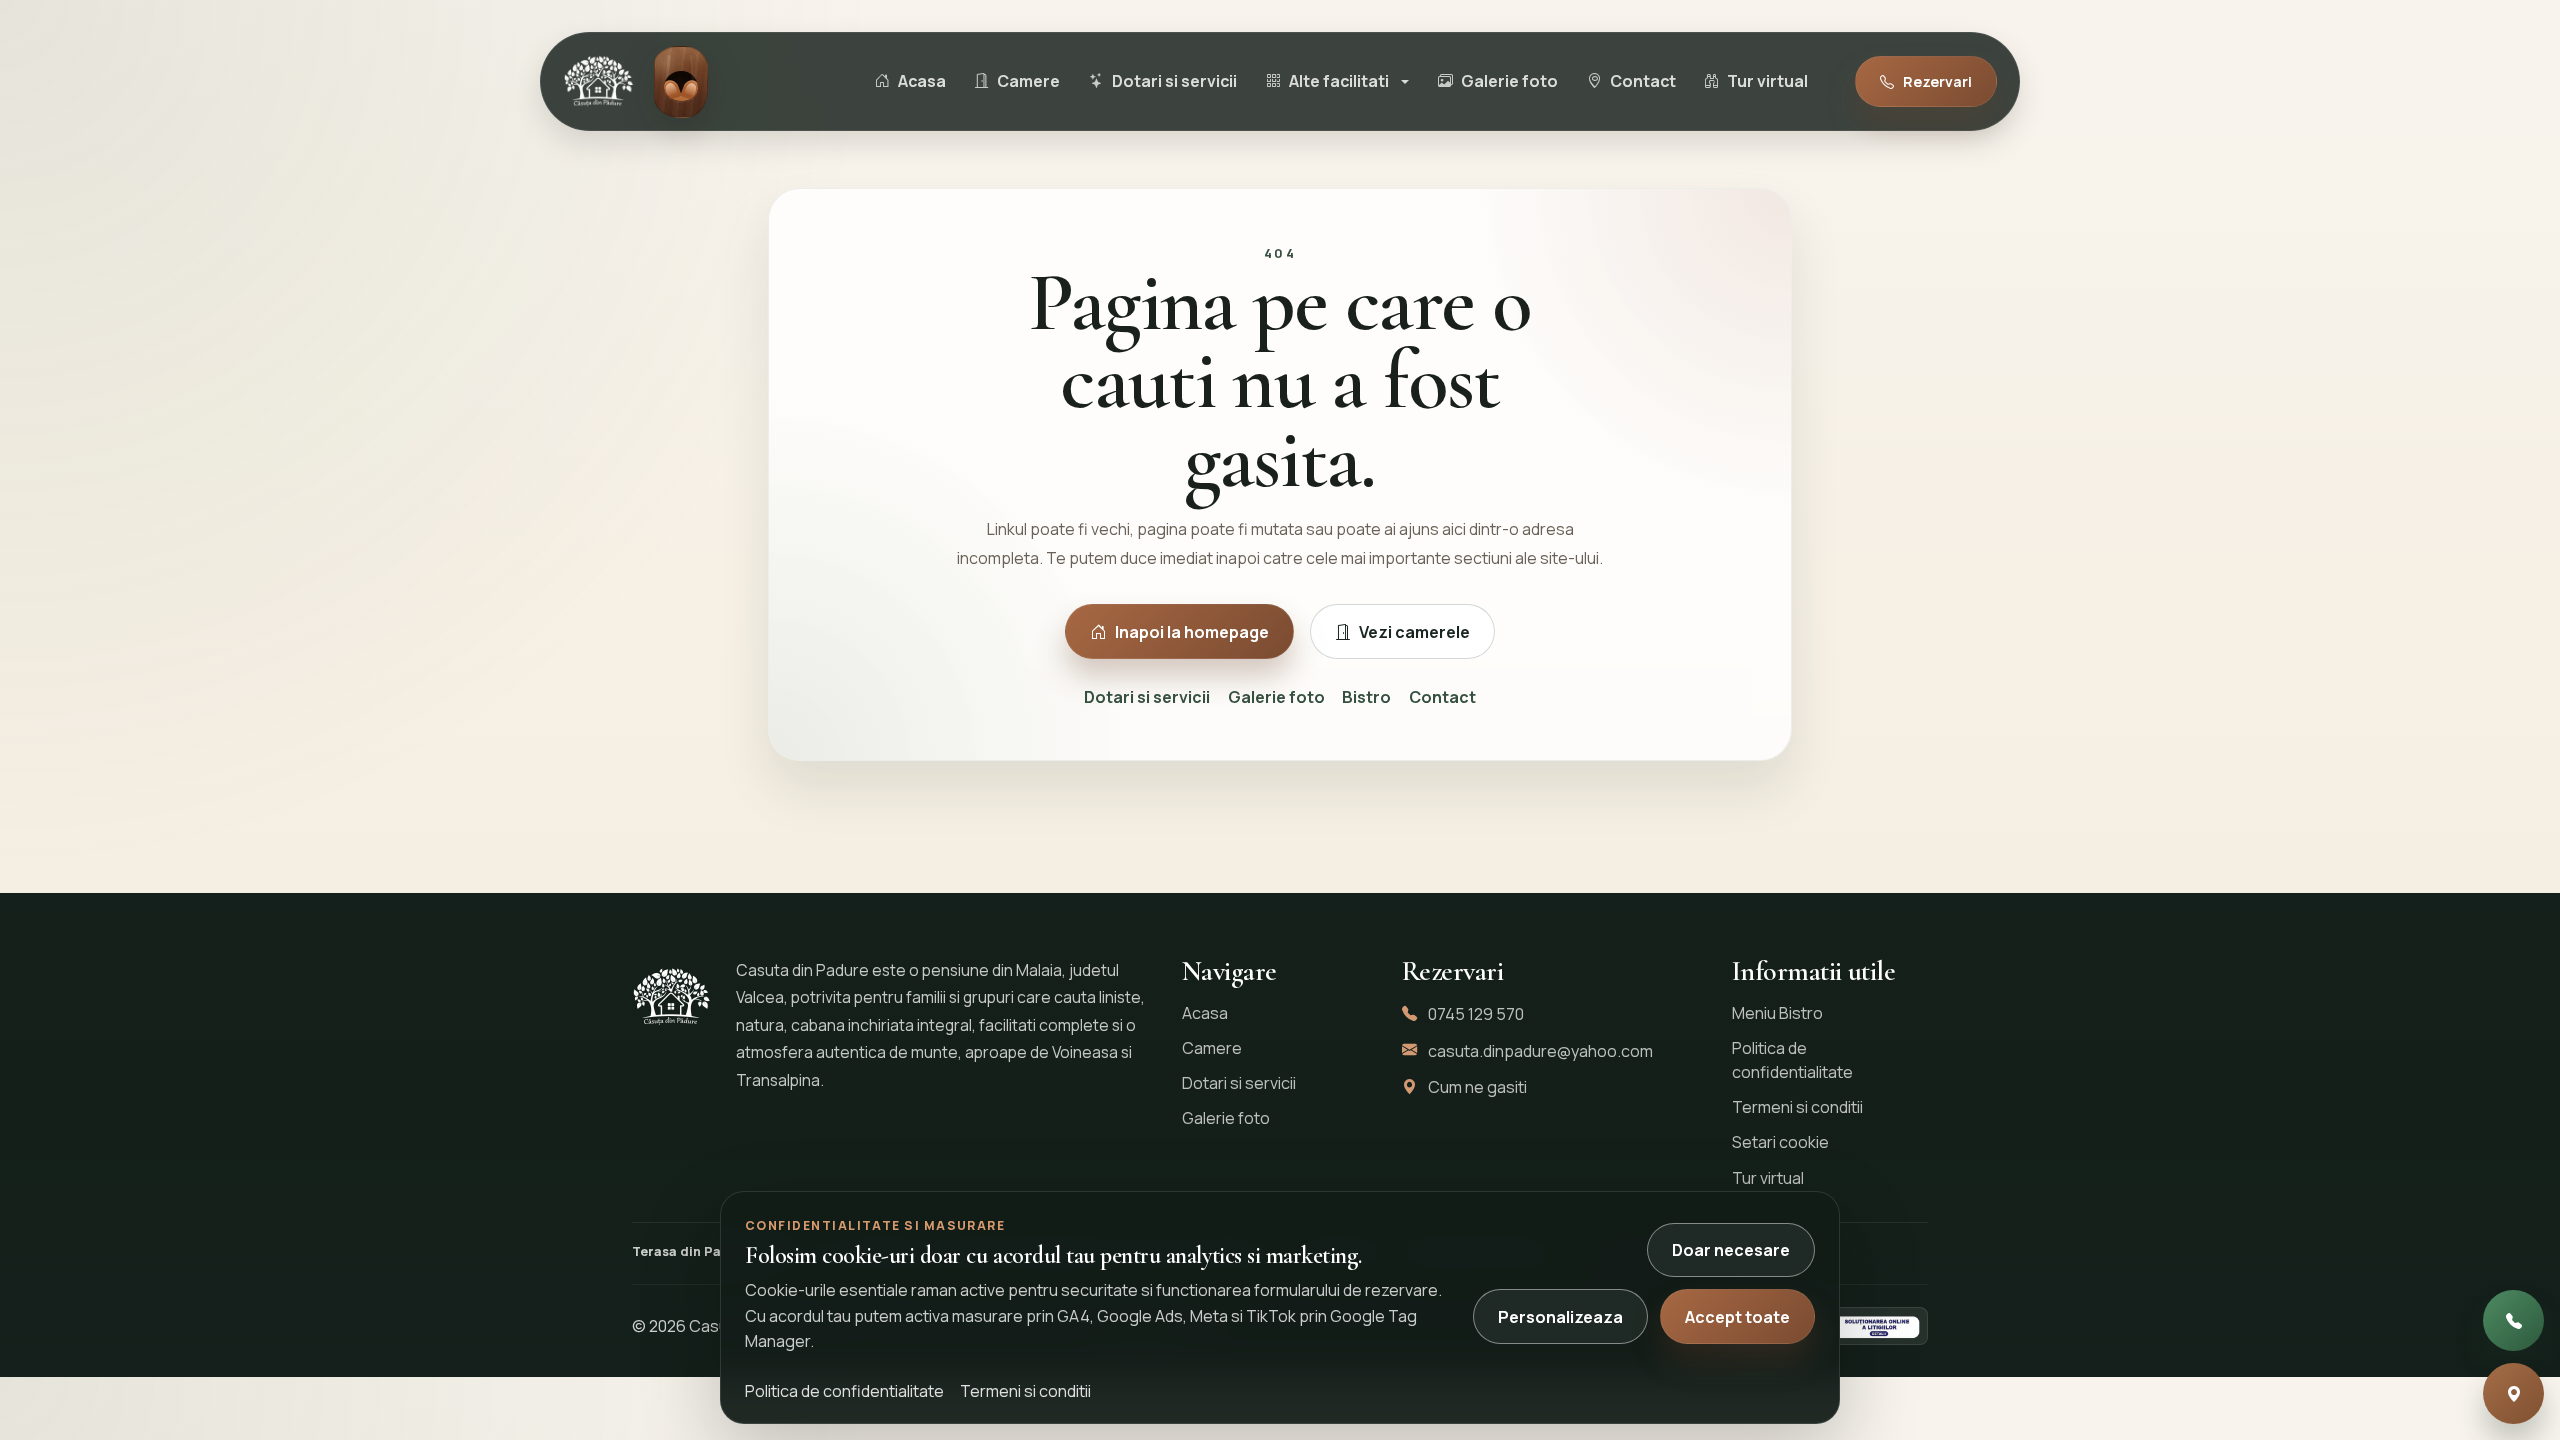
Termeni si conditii (1797, 1107)
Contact (1442, 697)
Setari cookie (1780, 1142)
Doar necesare (1731, 1250)
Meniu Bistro (1777, 1013)
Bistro (1366, 697)
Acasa (1205, 1013)
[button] (1337, 82)
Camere (1212, 1048)
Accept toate (1737, 1317)
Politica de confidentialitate (1792, 1060)
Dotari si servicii (1147, 697)
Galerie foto (1276, 697)
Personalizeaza (1560, 1317)
